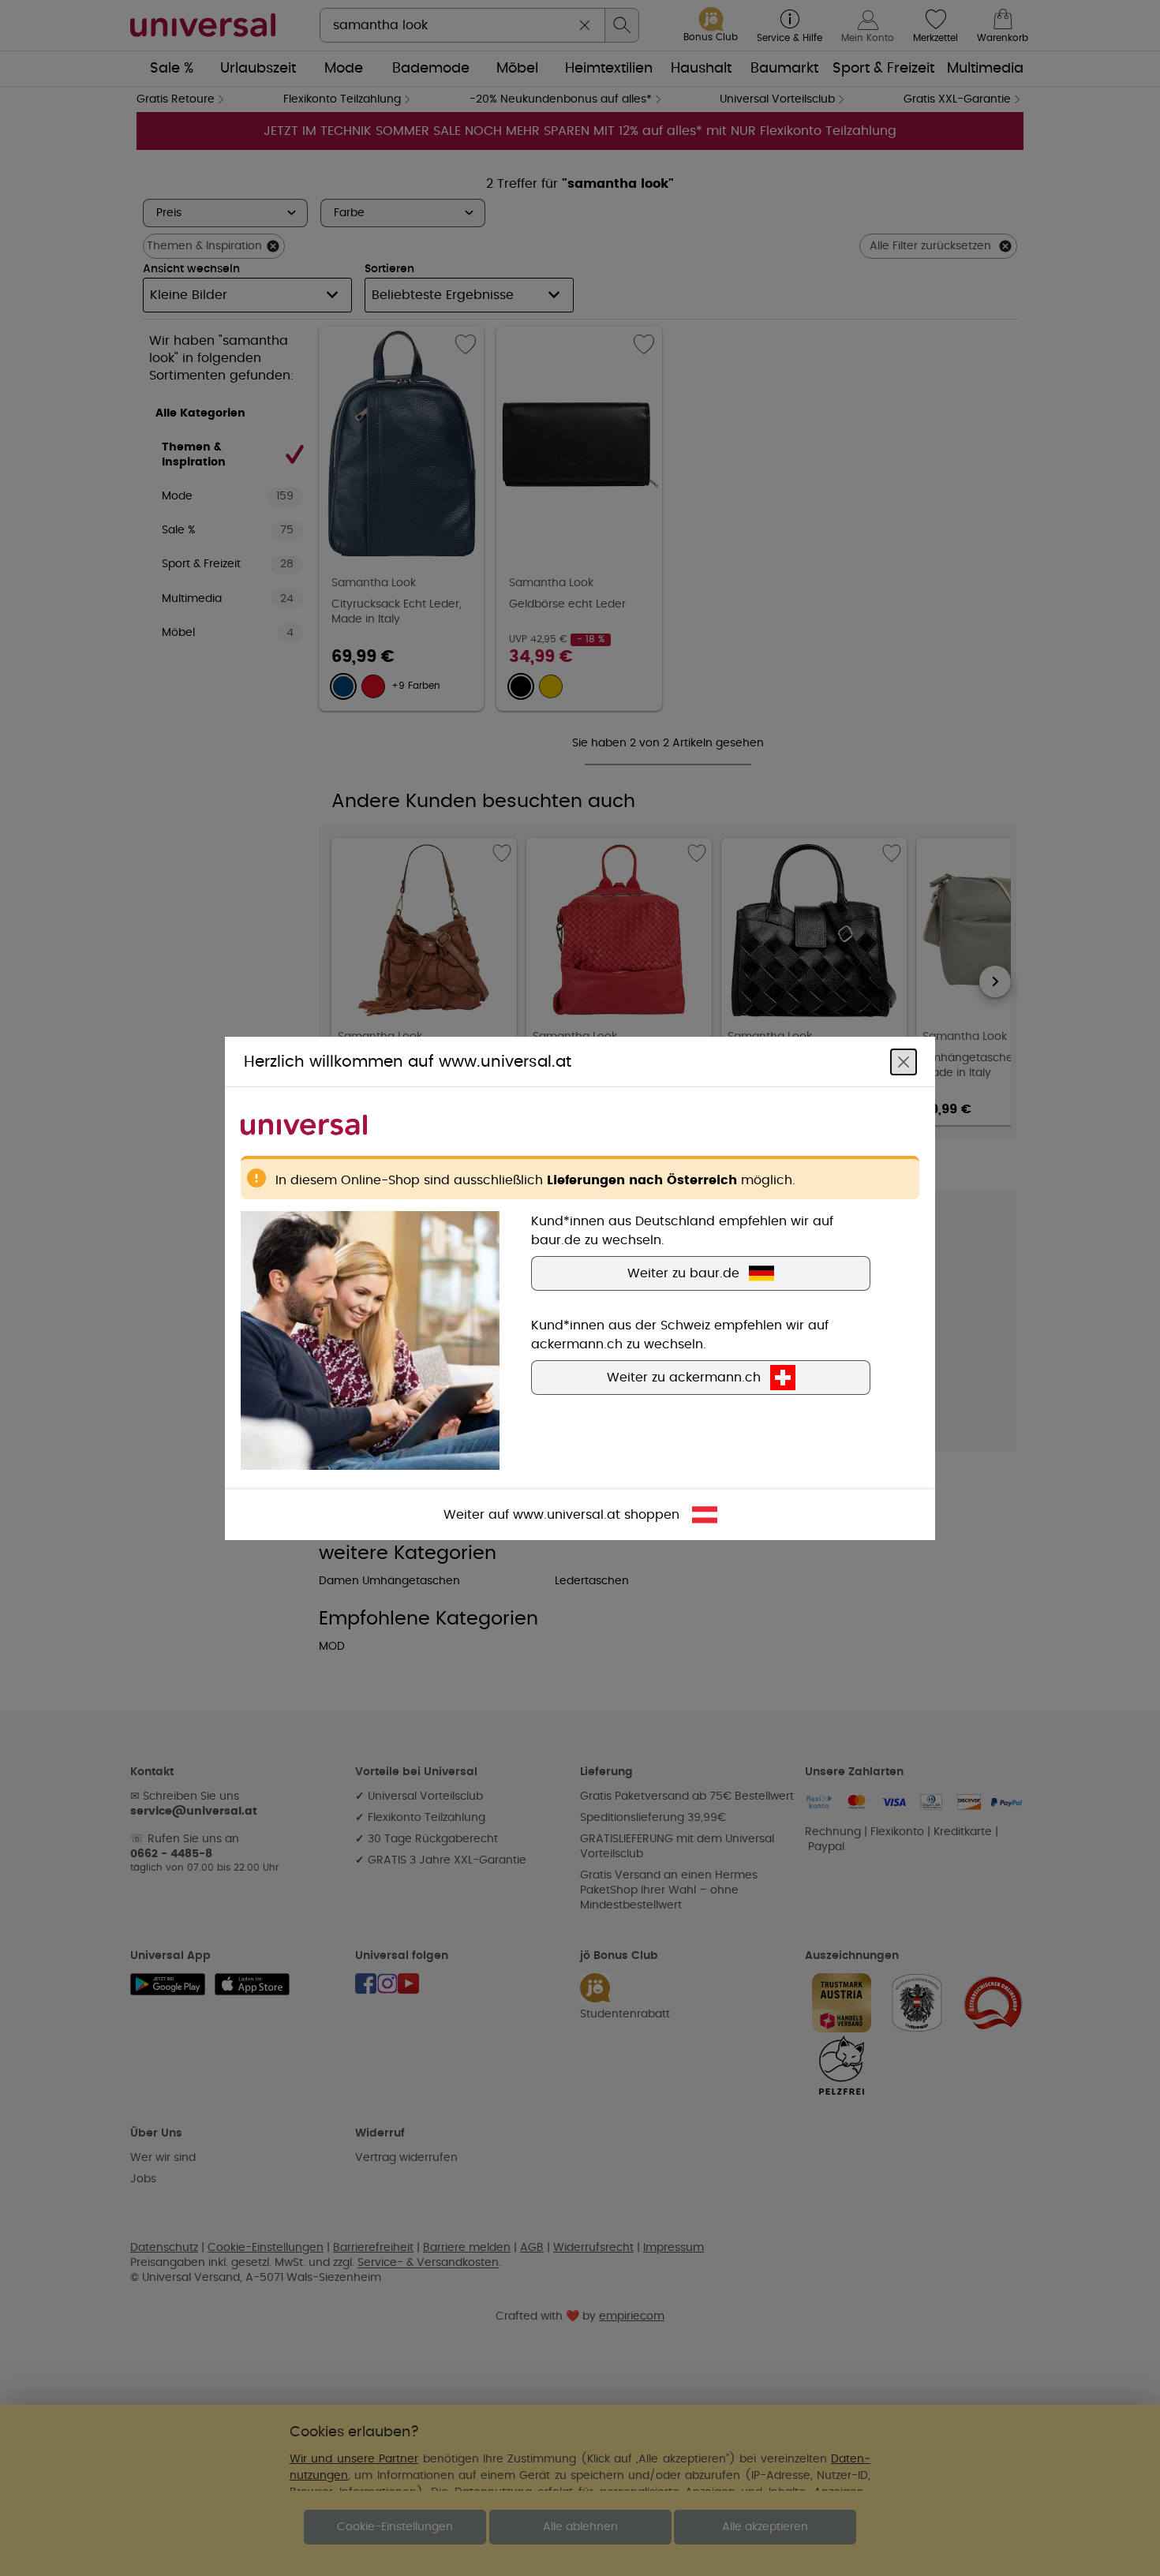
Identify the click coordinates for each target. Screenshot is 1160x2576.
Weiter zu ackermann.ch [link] (684, 1377)
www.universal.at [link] (567, 1514)
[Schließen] (904, 1061)
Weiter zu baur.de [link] (683, 1273)
